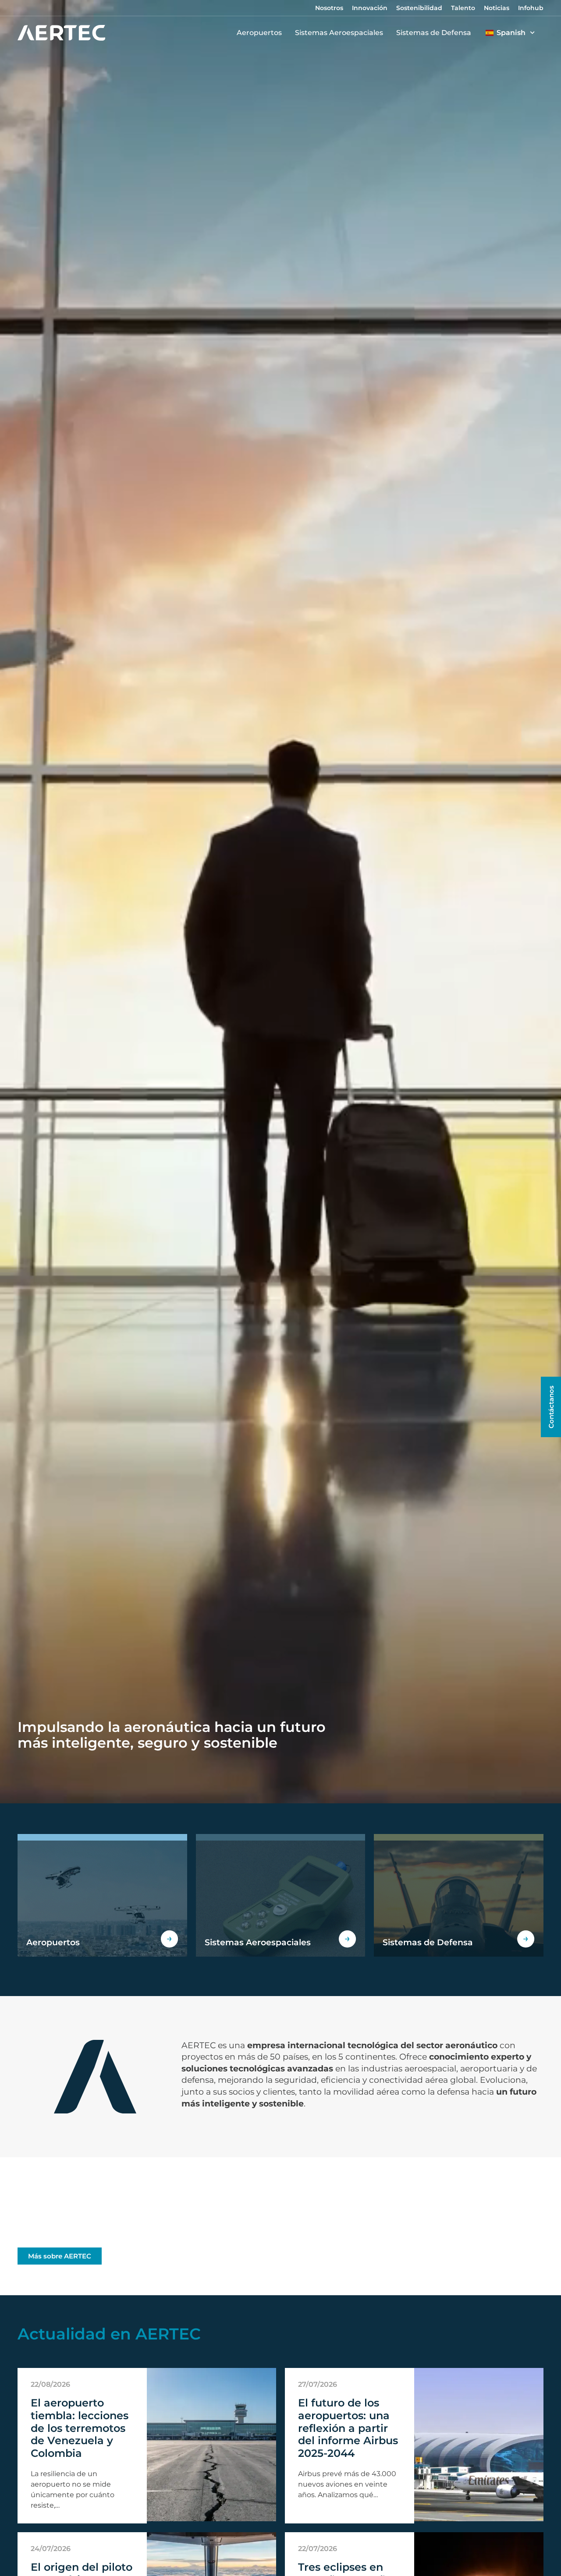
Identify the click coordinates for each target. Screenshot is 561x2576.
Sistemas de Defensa (434, 33)
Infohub (531, 8)
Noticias (497, 8)
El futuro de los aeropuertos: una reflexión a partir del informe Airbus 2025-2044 (348, 2428)
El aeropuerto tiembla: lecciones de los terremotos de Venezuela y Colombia (80, 2428)
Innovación (370, 8)
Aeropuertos (259, 33)
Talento (463, 8)
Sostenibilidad (419, 8)
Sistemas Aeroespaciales (339, 33)
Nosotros (329, 8)
